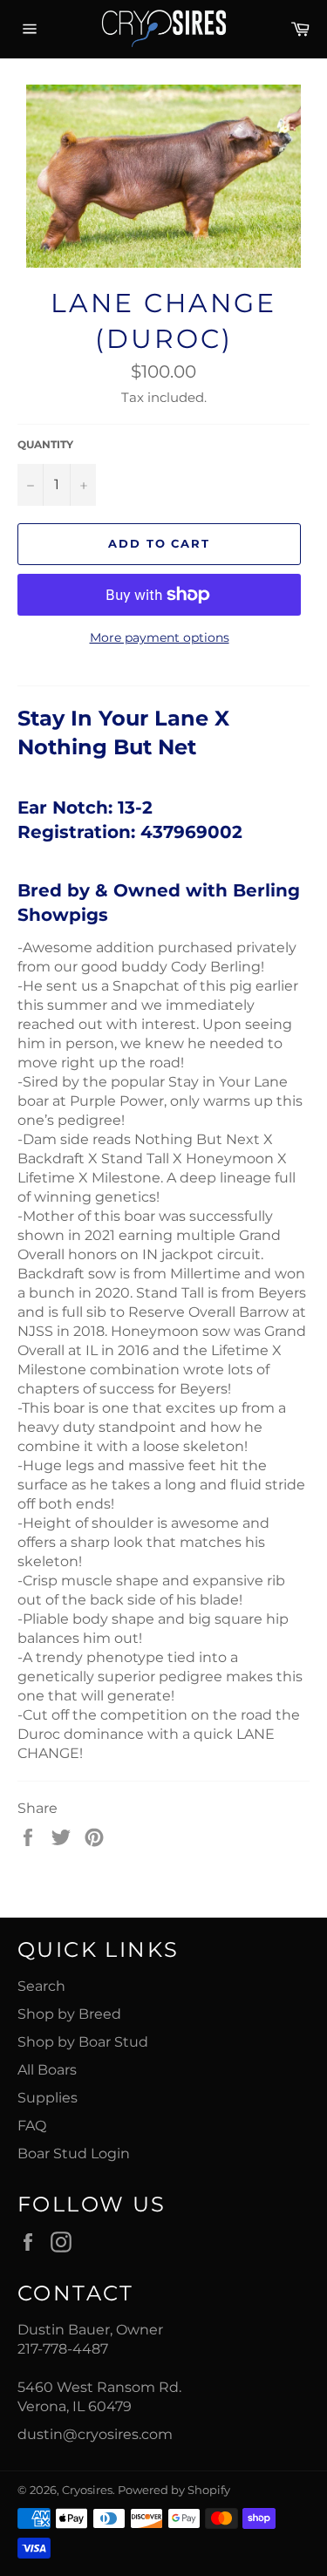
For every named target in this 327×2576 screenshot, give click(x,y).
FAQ (32, 2126)
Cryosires (87, 2490)
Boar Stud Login (74, 2153)
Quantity (45, 444)
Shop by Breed (69, 2014)
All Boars (47, 2070)
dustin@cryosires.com (95, 2434)
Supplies (48, 2098)
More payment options (160, 637)
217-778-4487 (63, 2349)
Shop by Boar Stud (83, 2042)
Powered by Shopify (174, 2490)
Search (41, 1986)
